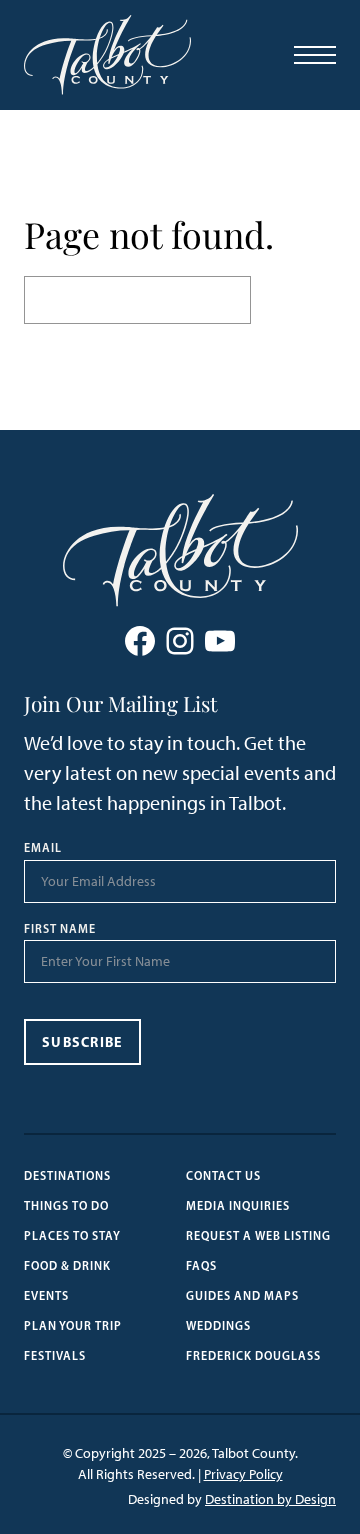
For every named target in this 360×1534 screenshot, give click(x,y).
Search (293, 300)
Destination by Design (270, 1499)
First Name (60, 929)
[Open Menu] (315, 55)
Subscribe (82, 1042)
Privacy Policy (243, 1474)
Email (43, 848)
